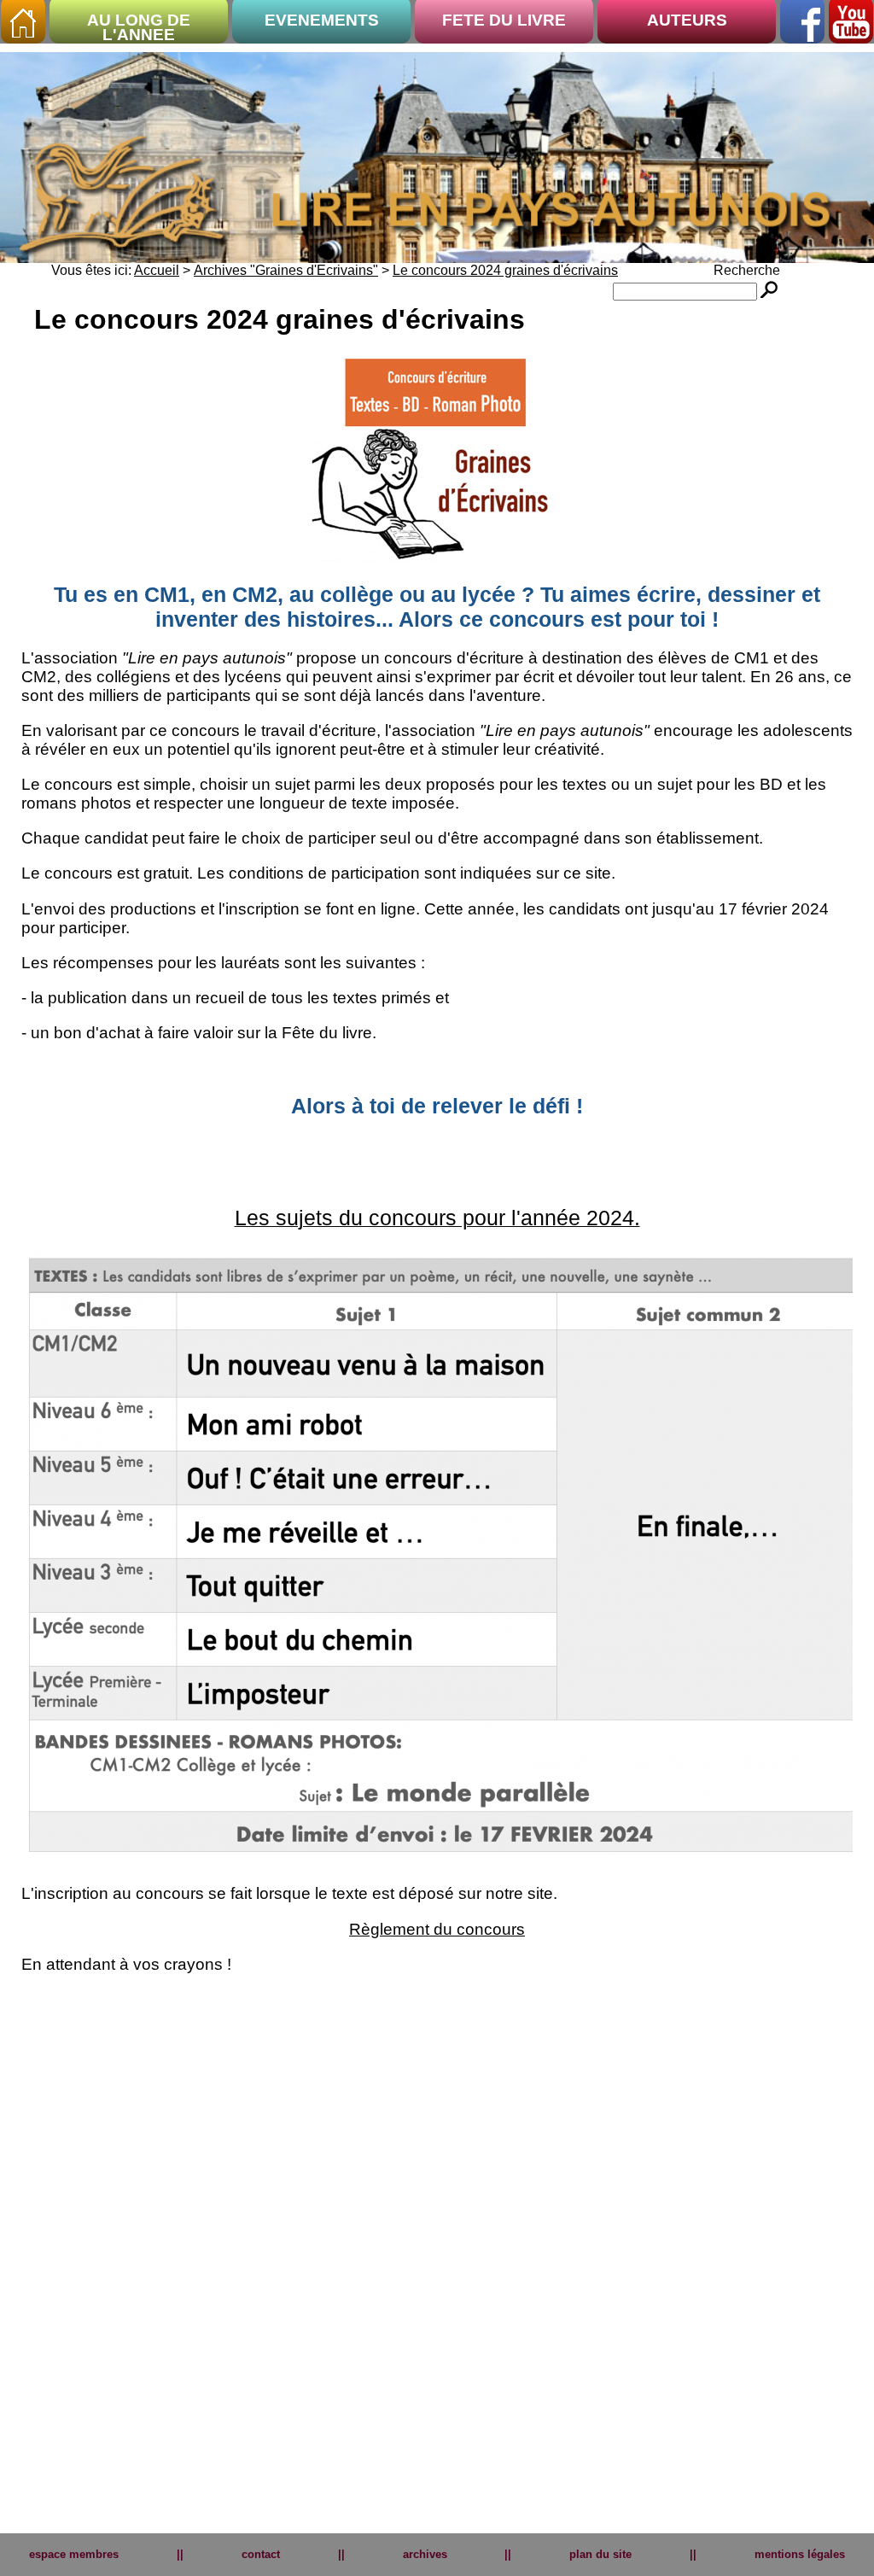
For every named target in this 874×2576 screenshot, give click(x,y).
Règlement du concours (437, 1929)
